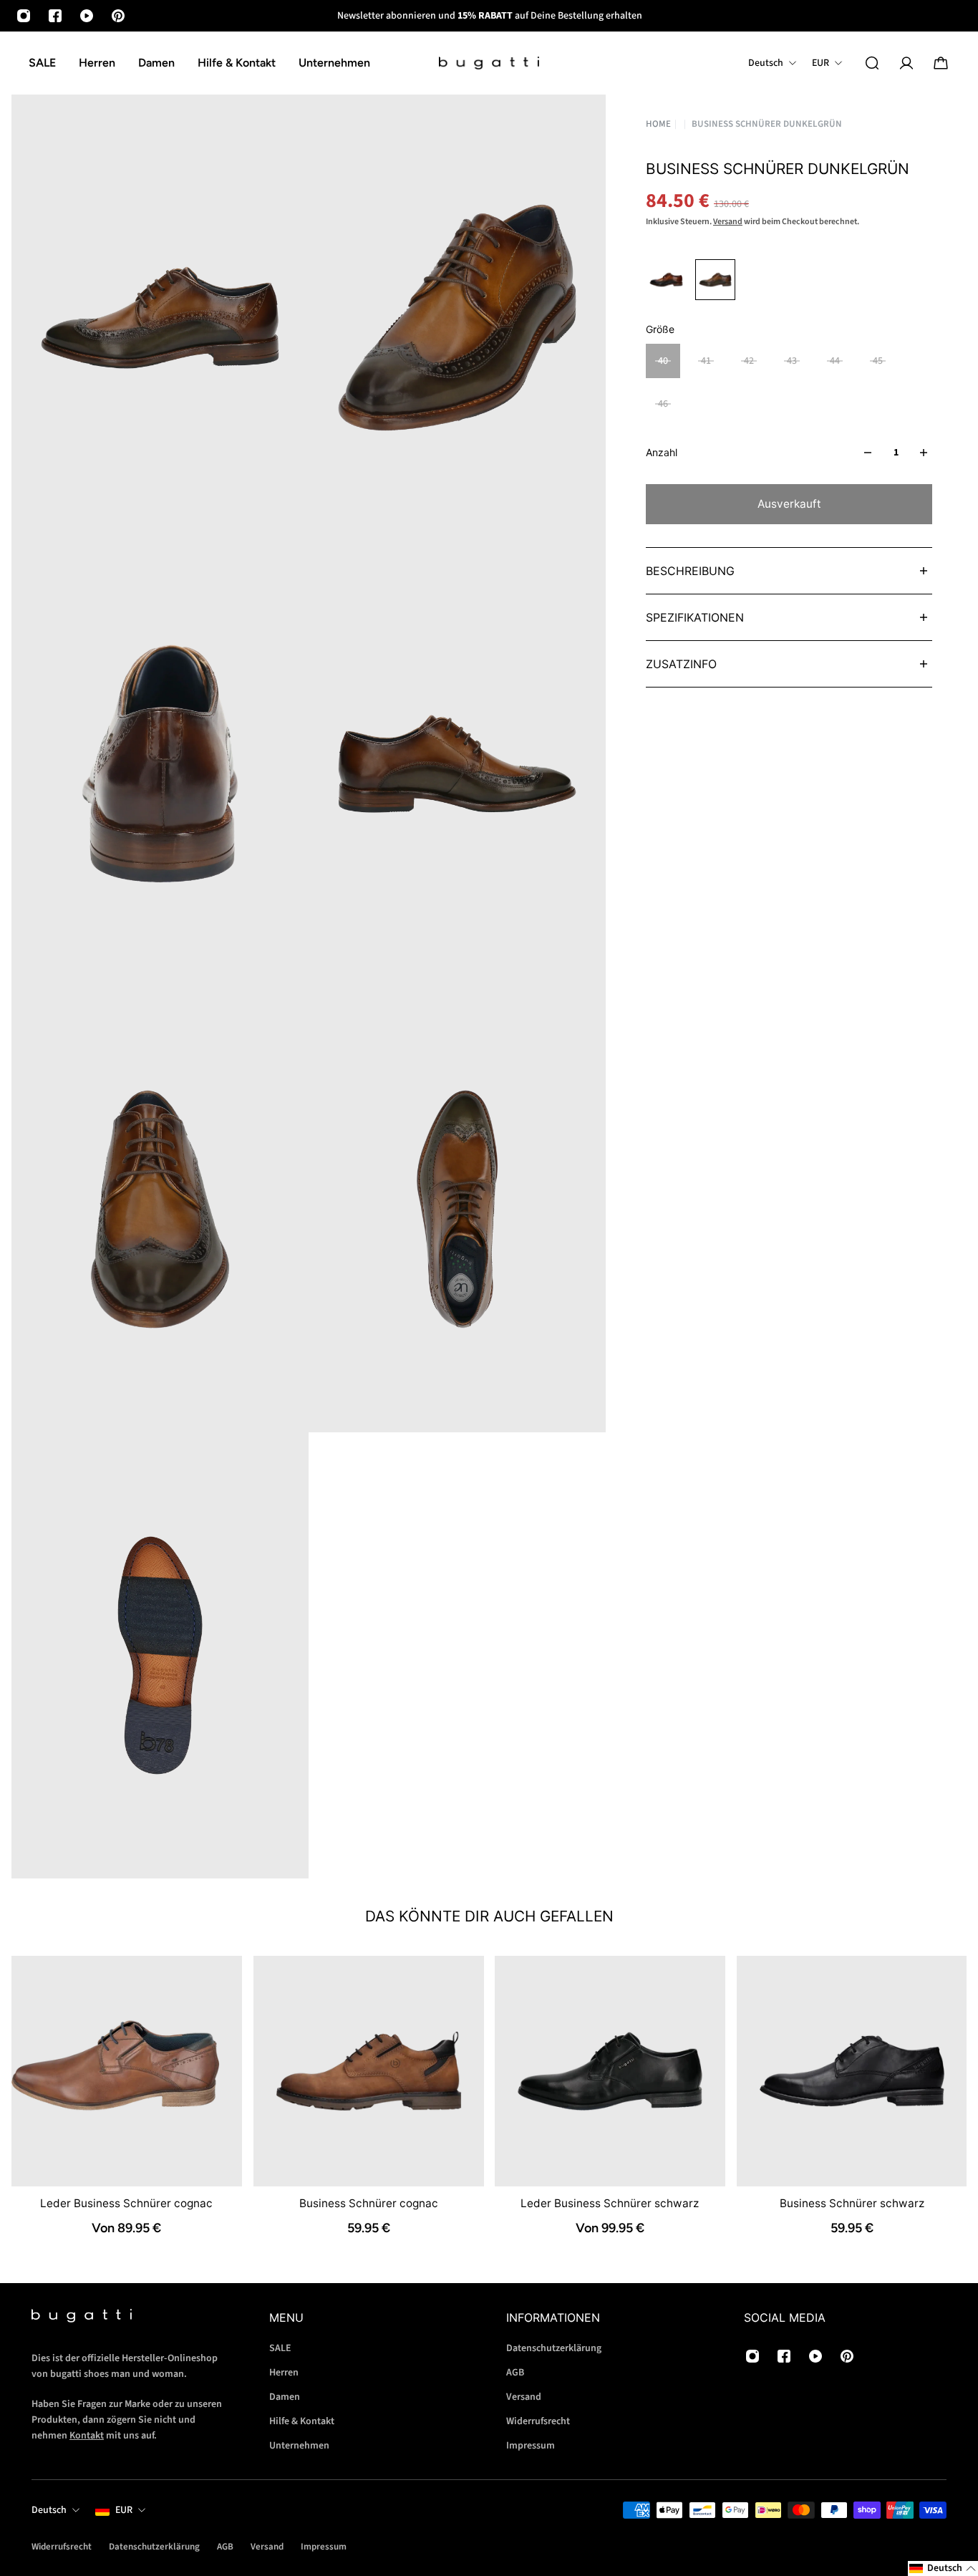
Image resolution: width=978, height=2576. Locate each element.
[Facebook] (55, 16)
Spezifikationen (695, 617)
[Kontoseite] (906, 63)
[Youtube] (87, 16)
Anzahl (662, 452)
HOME (658, 124)
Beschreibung (690, 571)
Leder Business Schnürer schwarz (610, 2203)
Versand (728, 222)
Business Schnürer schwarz (851, 2203)
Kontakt (87, 2436)
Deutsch (49, 2510)
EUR (124, 2510)
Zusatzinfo (681, 664)
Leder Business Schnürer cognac (126, 2203)
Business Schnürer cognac (368, 2203)
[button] (943, 2568)
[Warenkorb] (941, 63)
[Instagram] (24, 16)
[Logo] (489, 63)
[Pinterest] (118, 16)
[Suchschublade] (872, 63)
